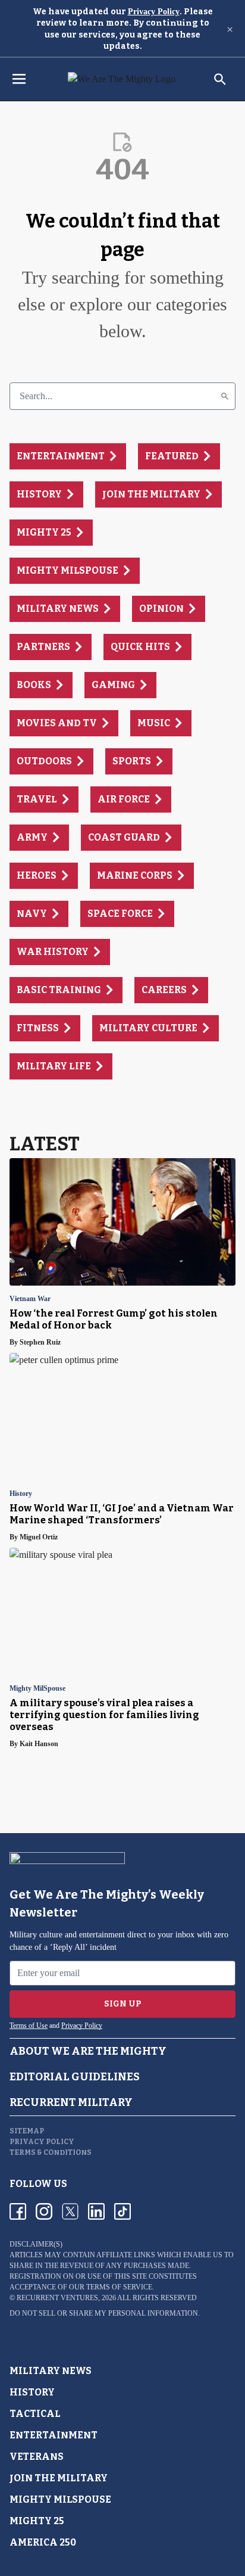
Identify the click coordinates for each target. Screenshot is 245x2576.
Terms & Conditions (51, 2152)
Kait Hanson (39, 1744)
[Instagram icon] (44, 2211)
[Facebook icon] (18, 2211)
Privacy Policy (154, 12)
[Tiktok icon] (122, 2211)
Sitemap (27, 2131)
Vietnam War (30, 1299)
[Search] (225, 396)
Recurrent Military (71, 2102)
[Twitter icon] (70, 2211)
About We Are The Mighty (88, 2051)
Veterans (37, 2457)
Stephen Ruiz (40, 1342)
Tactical (35, 2414)
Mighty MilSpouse (37, 1689)
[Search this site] (220, 79)
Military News (51, 2371)
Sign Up (123, 2004)
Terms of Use (29, 2026)
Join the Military (59, 2478)
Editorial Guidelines (75, 2077)
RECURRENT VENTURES (57, 2298)
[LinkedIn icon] (96, 2211)
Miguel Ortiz (39, 1537)
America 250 (43, 2542)
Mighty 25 (37, 2521)
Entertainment (54, 2435)
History (21, 1494)
